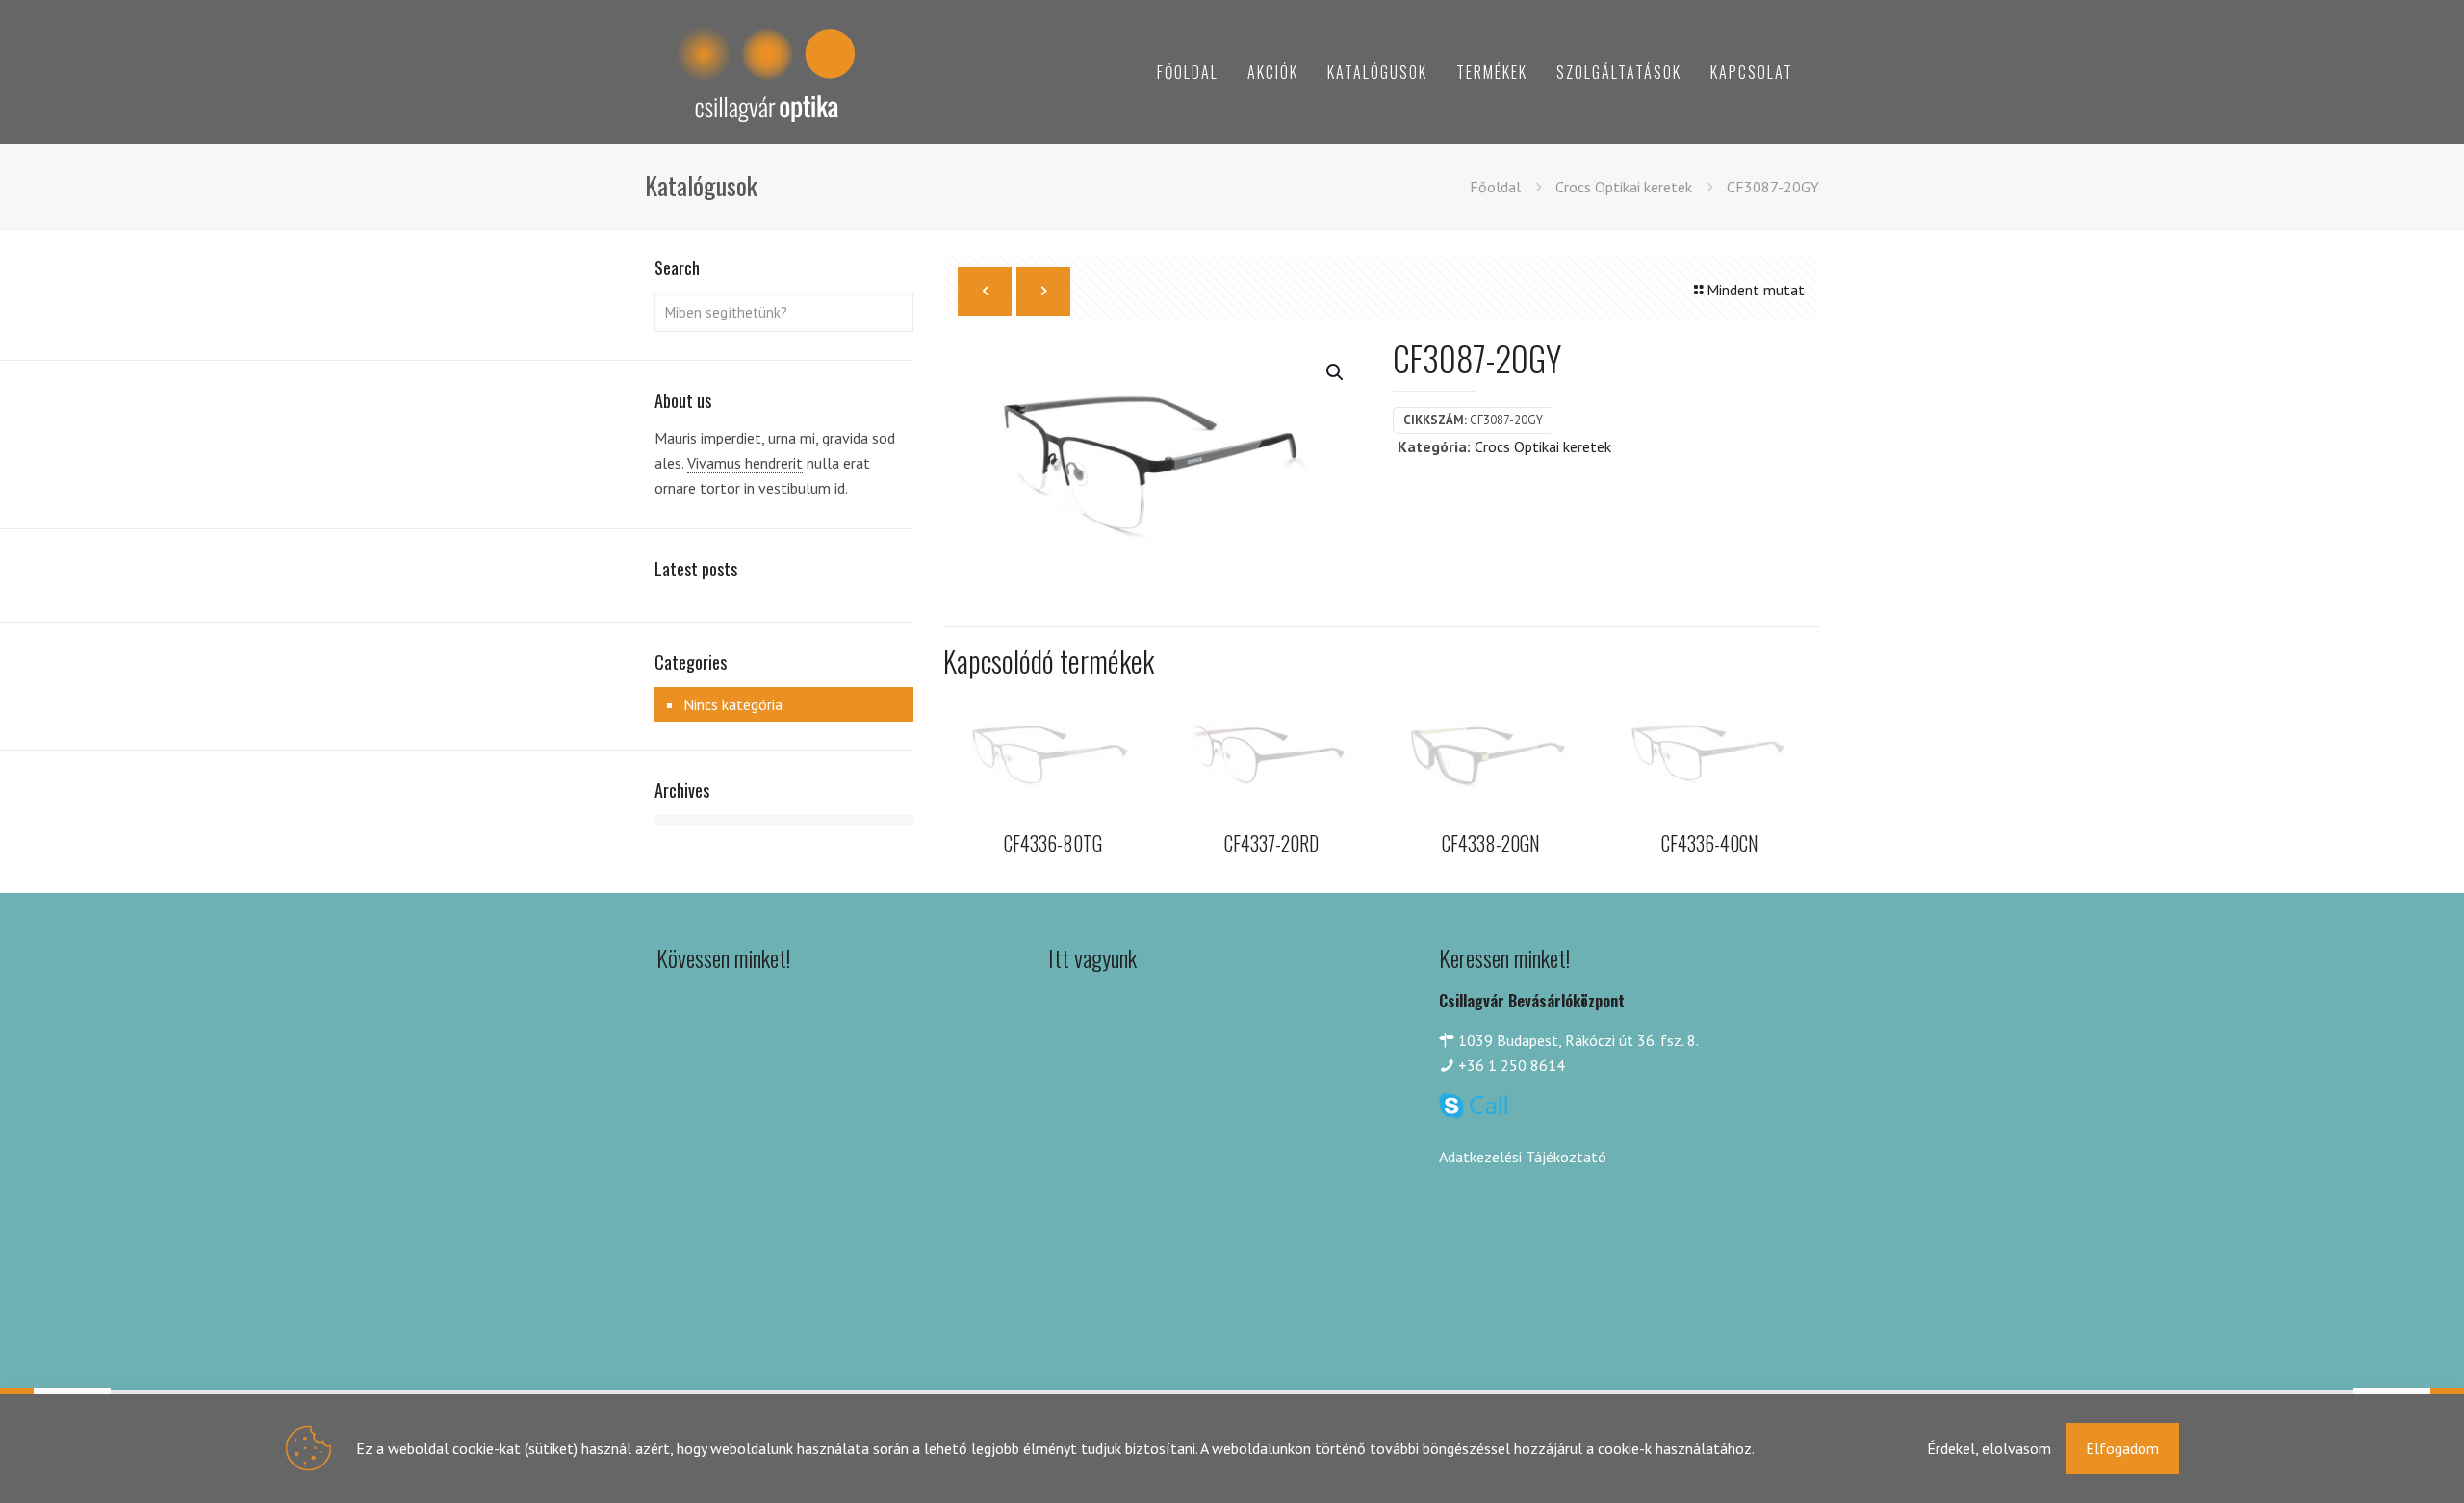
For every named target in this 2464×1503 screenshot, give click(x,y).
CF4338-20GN (1491, 843)
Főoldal (1495, 187)
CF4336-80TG (1053, 843)
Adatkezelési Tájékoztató (1523, 1157)
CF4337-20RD (1271, 843)
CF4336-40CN (1710, 843)
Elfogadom (2122, 1448)
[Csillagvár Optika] (765, 72)
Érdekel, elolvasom (1989, 1448)
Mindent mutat (1756, 290)
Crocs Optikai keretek (1624, 187)
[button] (1336, 372)
